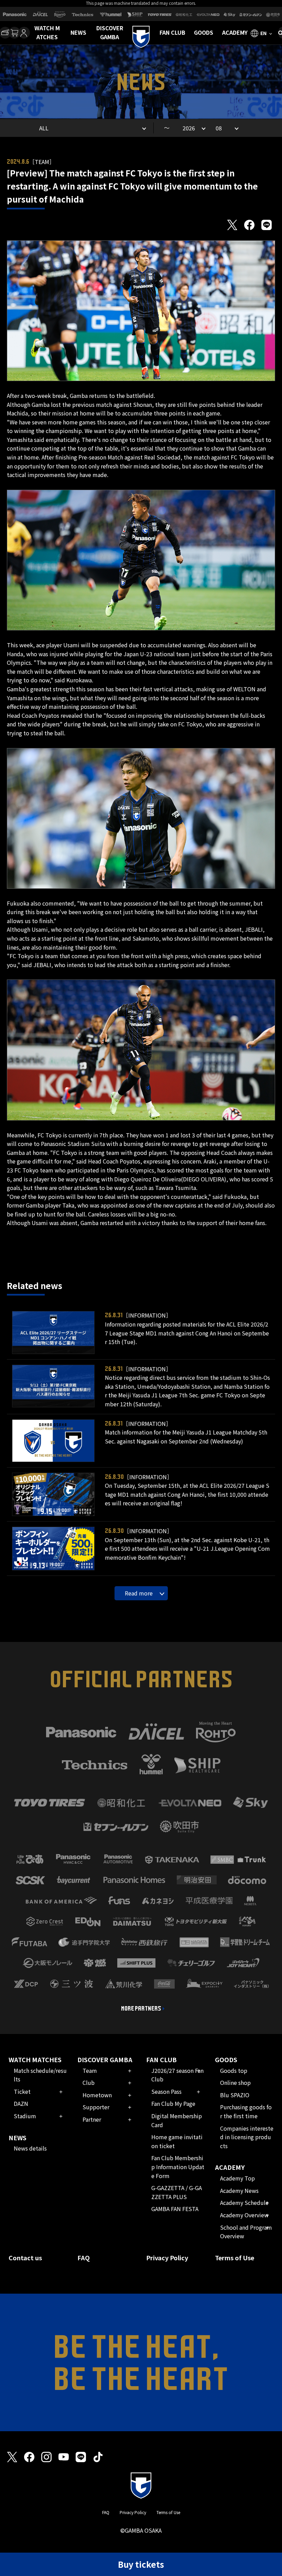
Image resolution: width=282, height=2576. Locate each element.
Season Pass (166, 2091)
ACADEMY (235, 32)
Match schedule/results (40, 2075)
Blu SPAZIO (235, 2095)
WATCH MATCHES (47, 32)
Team (90, 2070)
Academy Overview (244, 2215)
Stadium (25, 2116)
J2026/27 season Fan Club (177, 2075)
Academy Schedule (244, 2202)
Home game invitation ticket (177, 2141)
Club (89, 2082)
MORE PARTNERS (141, 2009)
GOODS (204, 32)
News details (30, 2148)
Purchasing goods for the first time (246, 2111)
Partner (92, 2119)
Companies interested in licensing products (247, 2137)
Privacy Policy (167, 2258)
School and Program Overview (246, 2232)
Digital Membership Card (177, 2120)
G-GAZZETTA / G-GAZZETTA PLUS (177, 2192)
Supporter (96, 2107)
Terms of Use (235, 2258)
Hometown (97, 2095)
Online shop (235, 2082)
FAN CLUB (172, 32)
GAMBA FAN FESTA (175, 2209)
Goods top (234, 2070)
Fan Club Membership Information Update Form (178, 2167)
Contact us (25, 2258)
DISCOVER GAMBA (110, 32)
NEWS (78, 32)
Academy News (239, 2190)
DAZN (21, 2103)
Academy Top (237, 2178)
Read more (139, 1593)
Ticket (22, 2091)
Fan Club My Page (173, 2103)
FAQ (84, 2258)
